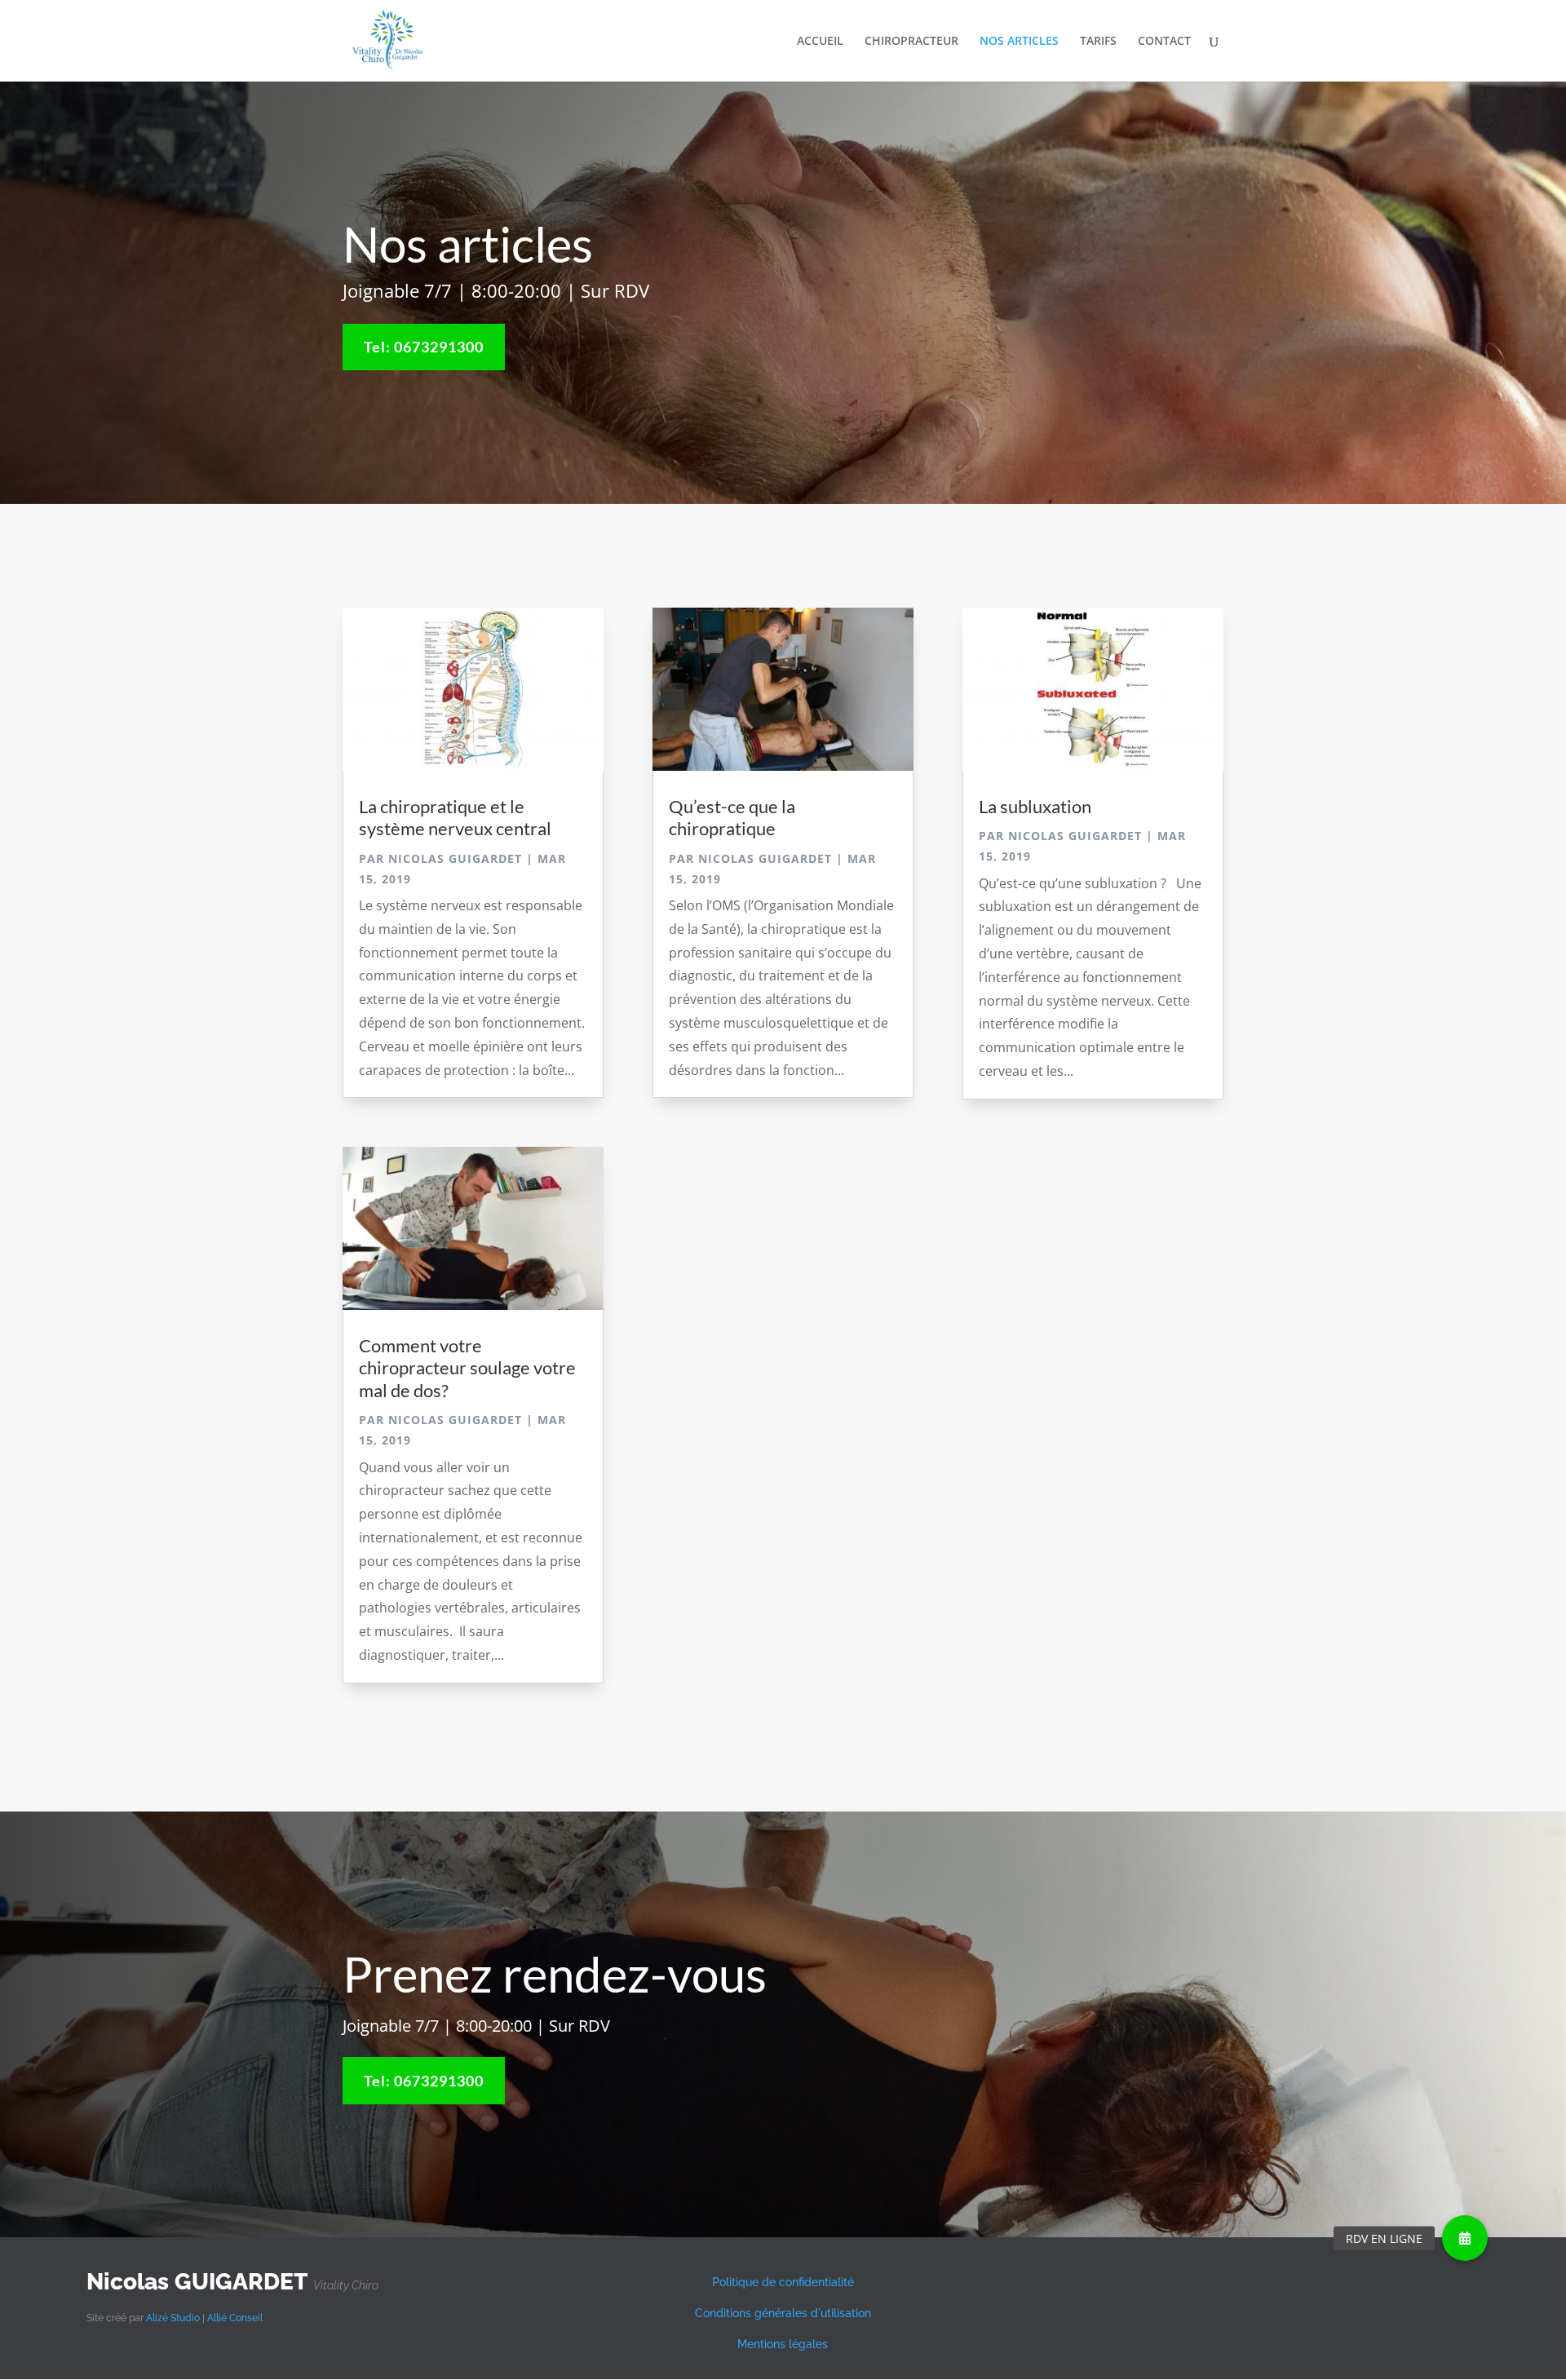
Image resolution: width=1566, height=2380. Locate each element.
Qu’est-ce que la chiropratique (732, 817)
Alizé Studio (173, 2318)
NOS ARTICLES (1019, 42)
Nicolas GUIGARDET (455, 858)
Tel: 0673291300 (424, 347)
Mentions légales (783, 2344)
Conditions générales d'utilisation (783, 2313)
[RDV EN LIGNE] (1465, 2238)
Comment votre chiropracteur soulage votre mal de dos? (467, 1368)
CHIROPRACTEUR (911, 42)
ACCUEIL (820, 42)
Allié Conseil (235, 2318)
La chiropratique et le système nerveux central (455, 817)
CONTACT (1164, 42)
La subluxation (1035, 806)
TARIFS (1098, 42)
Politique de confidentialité (783, 2282)
